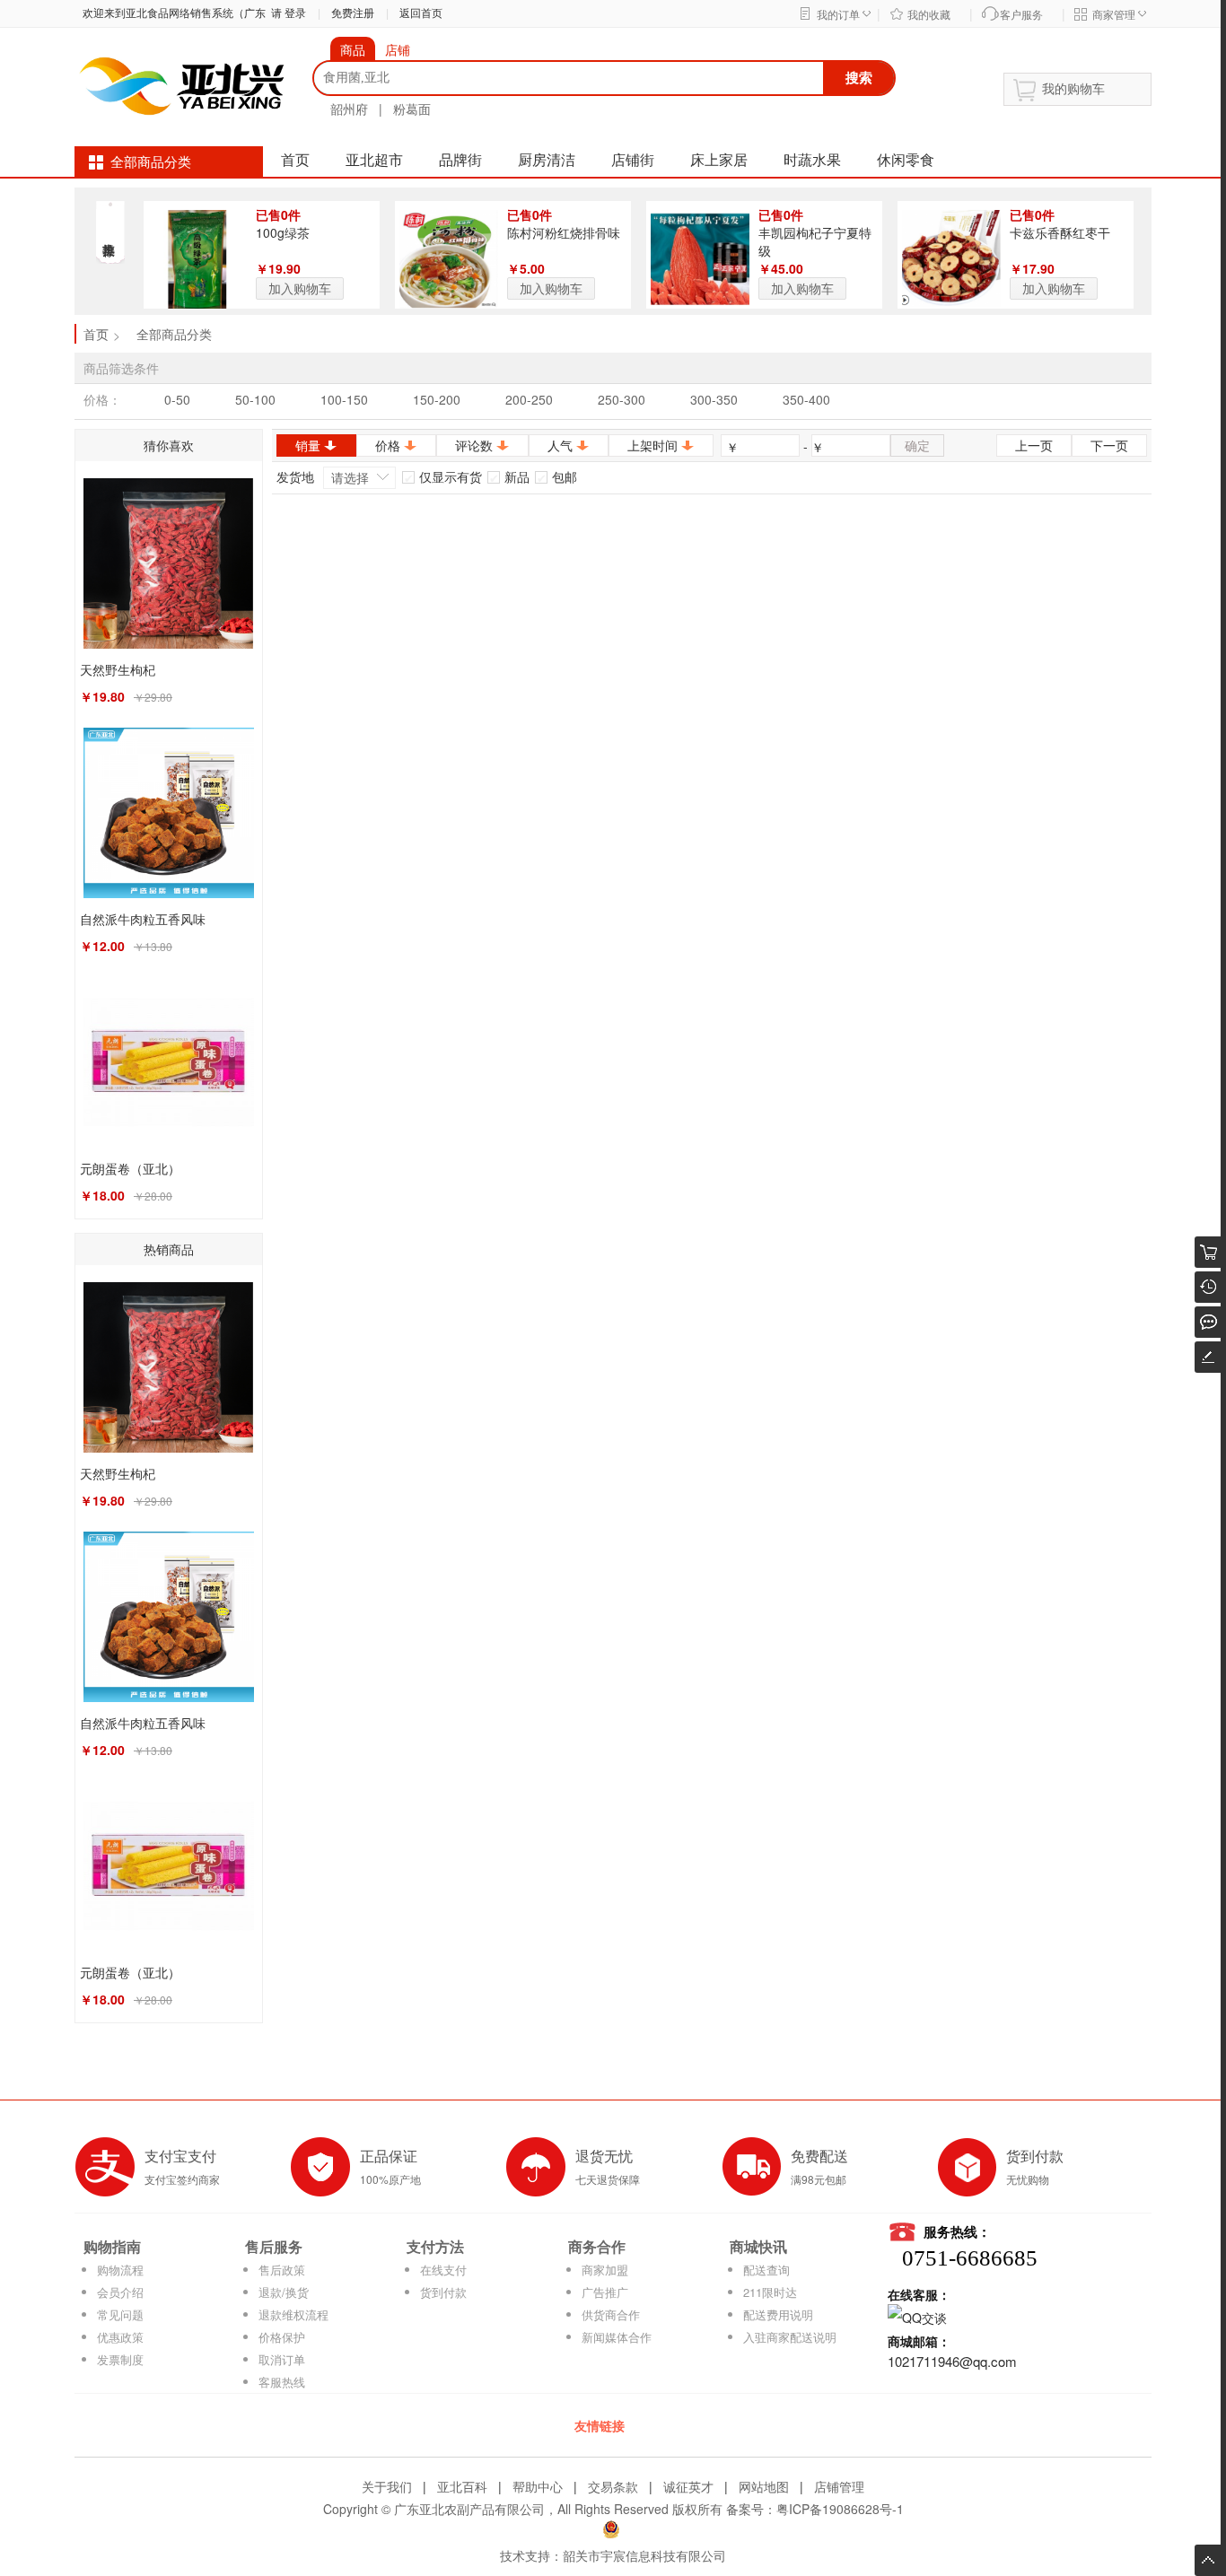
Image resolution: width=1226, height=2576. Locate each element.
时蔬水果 (812, 160)
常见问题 (120, 2314)
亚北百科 (462, 2486)
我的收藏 (929, 15)
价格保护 (282, 2337)
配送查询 (766, 2270)
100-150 (344, 399)
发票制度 (120, 2359)
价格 (388, 445)
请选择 (350, 477)
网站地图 (764, 2486)
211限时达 (770, 2292)
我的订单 (838, 15)
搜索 (859, 77)
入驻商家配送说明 (790, 2337)
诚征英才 (688, 2486)
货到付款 (443, 2292)
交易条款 (613, 2486)
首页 (295, 160)
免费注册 (353, 13)
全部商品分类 (151, 162)
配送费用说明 (778, 2314)
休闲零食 (906, 160)
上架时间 (652, 445)
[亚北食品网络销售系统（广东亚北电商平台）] (182, 84)
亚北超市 (374, 160)
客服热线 (282, 2382)
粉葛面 (412, 109)
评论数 (474, 445)
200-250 (529, 399)
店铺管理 (839, 2486)
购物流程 (120, 2270)
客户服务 (1021, 15)
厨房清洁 (547, 160)
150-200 (437, 399)
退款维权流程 (293, 2314)
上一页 (1034, 445)
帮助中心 (538, 2486)
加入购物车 (300, 288)
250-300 (622, 399)
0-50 (177, 399)
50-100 (255, 399)
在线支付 (443, 2270)
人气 (560, 445)
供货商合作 (611, 2314)
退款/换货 (284, 2292)
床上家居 (719, 160)
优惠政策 (120, 2337)
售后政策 (282, 2270)
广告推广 (605, 2292)
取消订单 (282, 2359)
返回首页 (421, 13)
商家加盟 (605, 2270)
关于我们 (387, 2486)
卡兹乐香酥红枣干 (1060, 232)
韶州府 (349, 109)
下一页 (1109, 445)
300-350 (714, 399)
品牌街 (460, 160)
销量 (308, 445)
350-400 (806, 399)
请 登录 (286, 13)
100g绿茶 (283, 232)
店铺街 (633, 160)
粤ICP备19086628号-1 (840, 2509)
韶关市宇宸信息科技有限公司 (644, 2555)
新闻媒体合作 (617, 2337)
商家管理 (1114, 15)
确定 (917, 445)
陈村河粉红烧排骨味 (564, 232)
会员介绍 (120, 2292)
